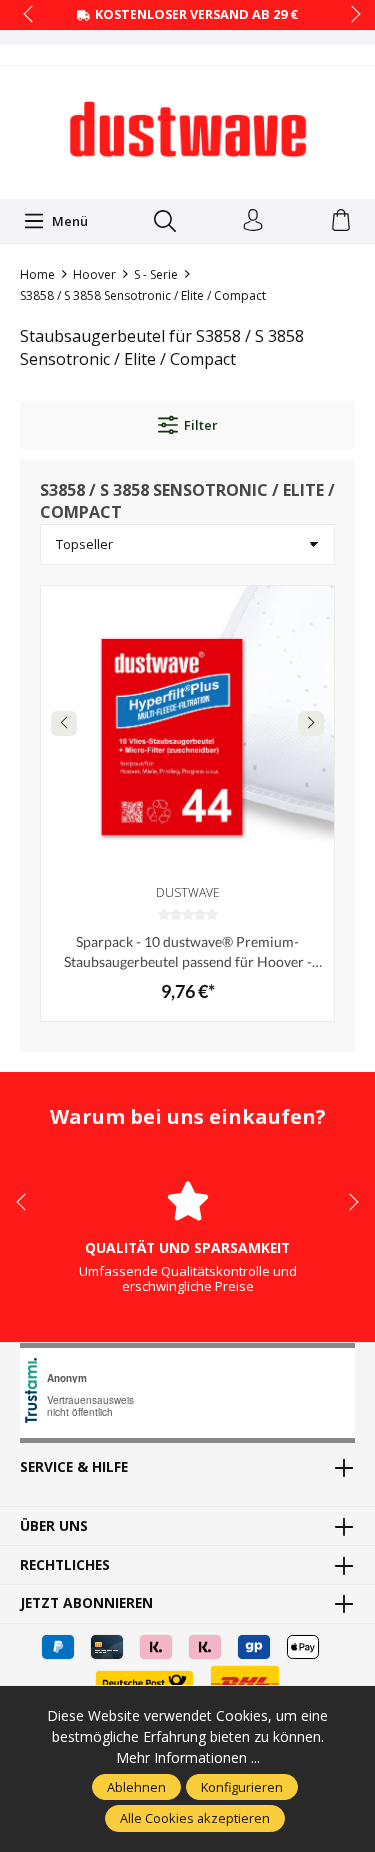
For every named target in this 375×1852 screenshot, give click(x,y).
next (350, 15)
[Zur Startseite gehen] (188, 130)
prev (30, 15)
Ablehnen (136, 1787)
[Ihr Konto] (253, 221)
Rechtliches (65, 1565)
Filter (200, 425)
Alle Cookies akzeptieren (195, 1818)
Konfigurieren (242, 1787)
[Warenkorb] (341, 221)
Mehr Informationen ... (188, 1757)
